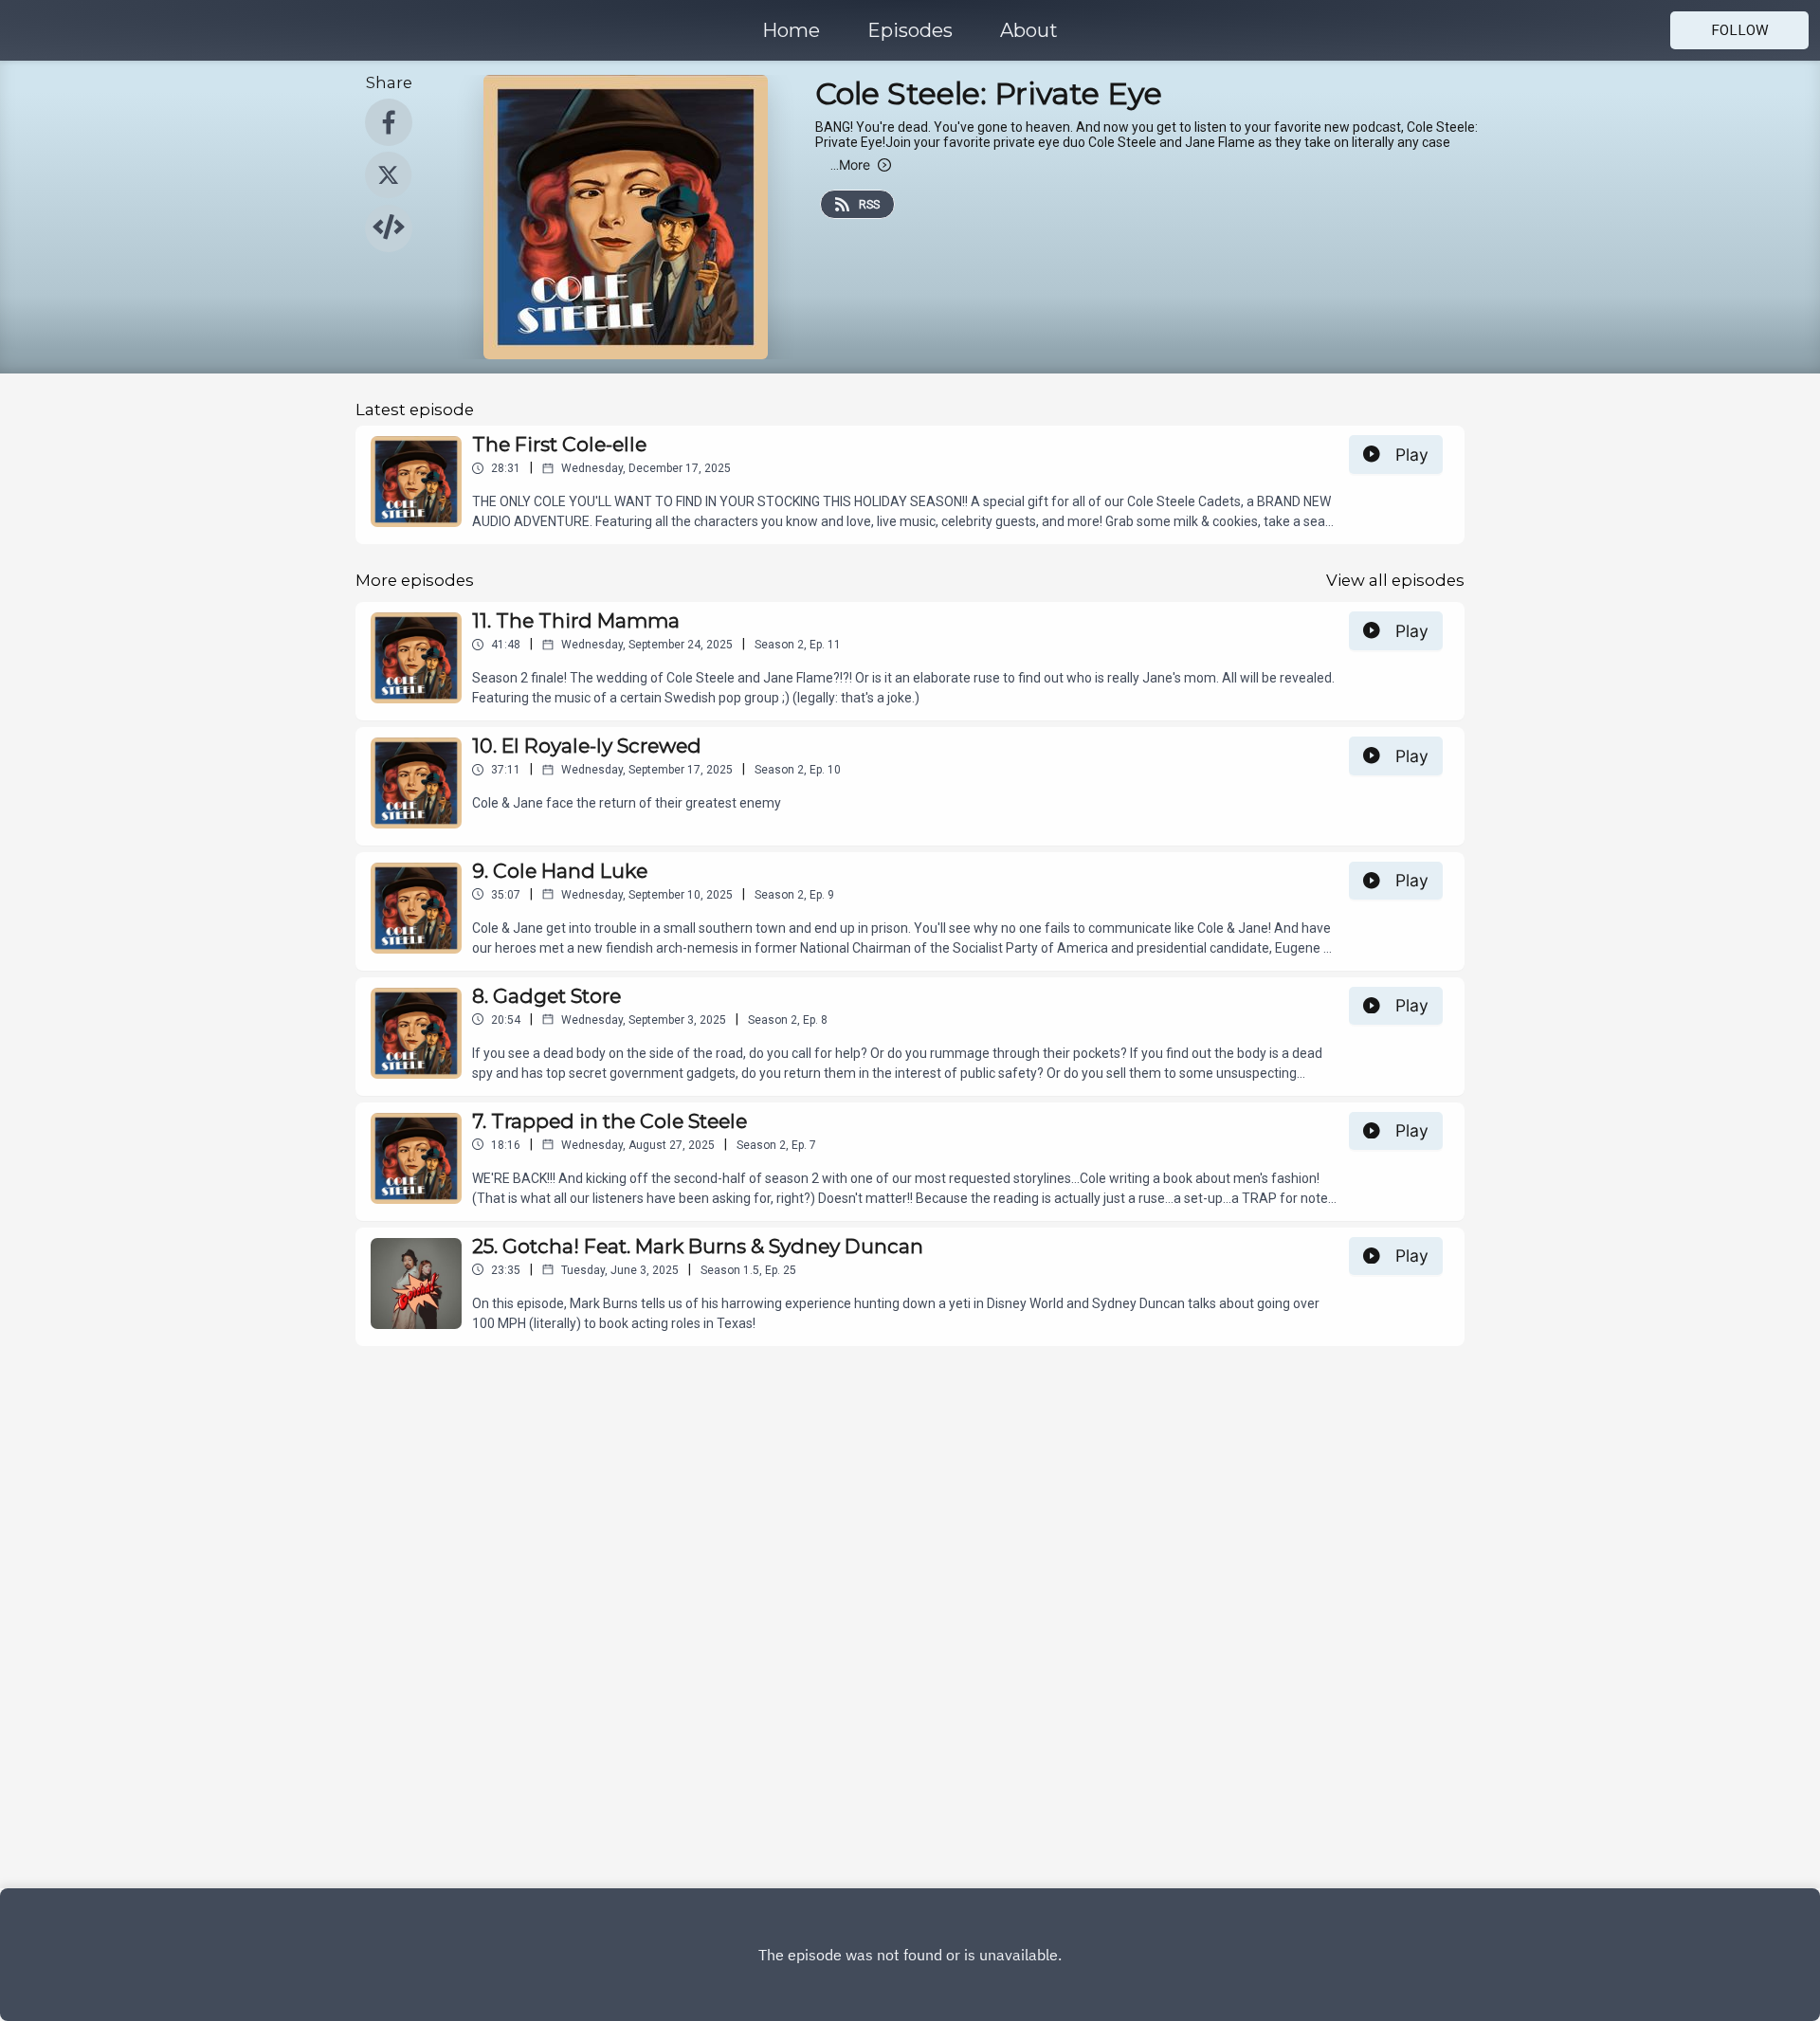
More (850, 164)
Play (1412, 455)
